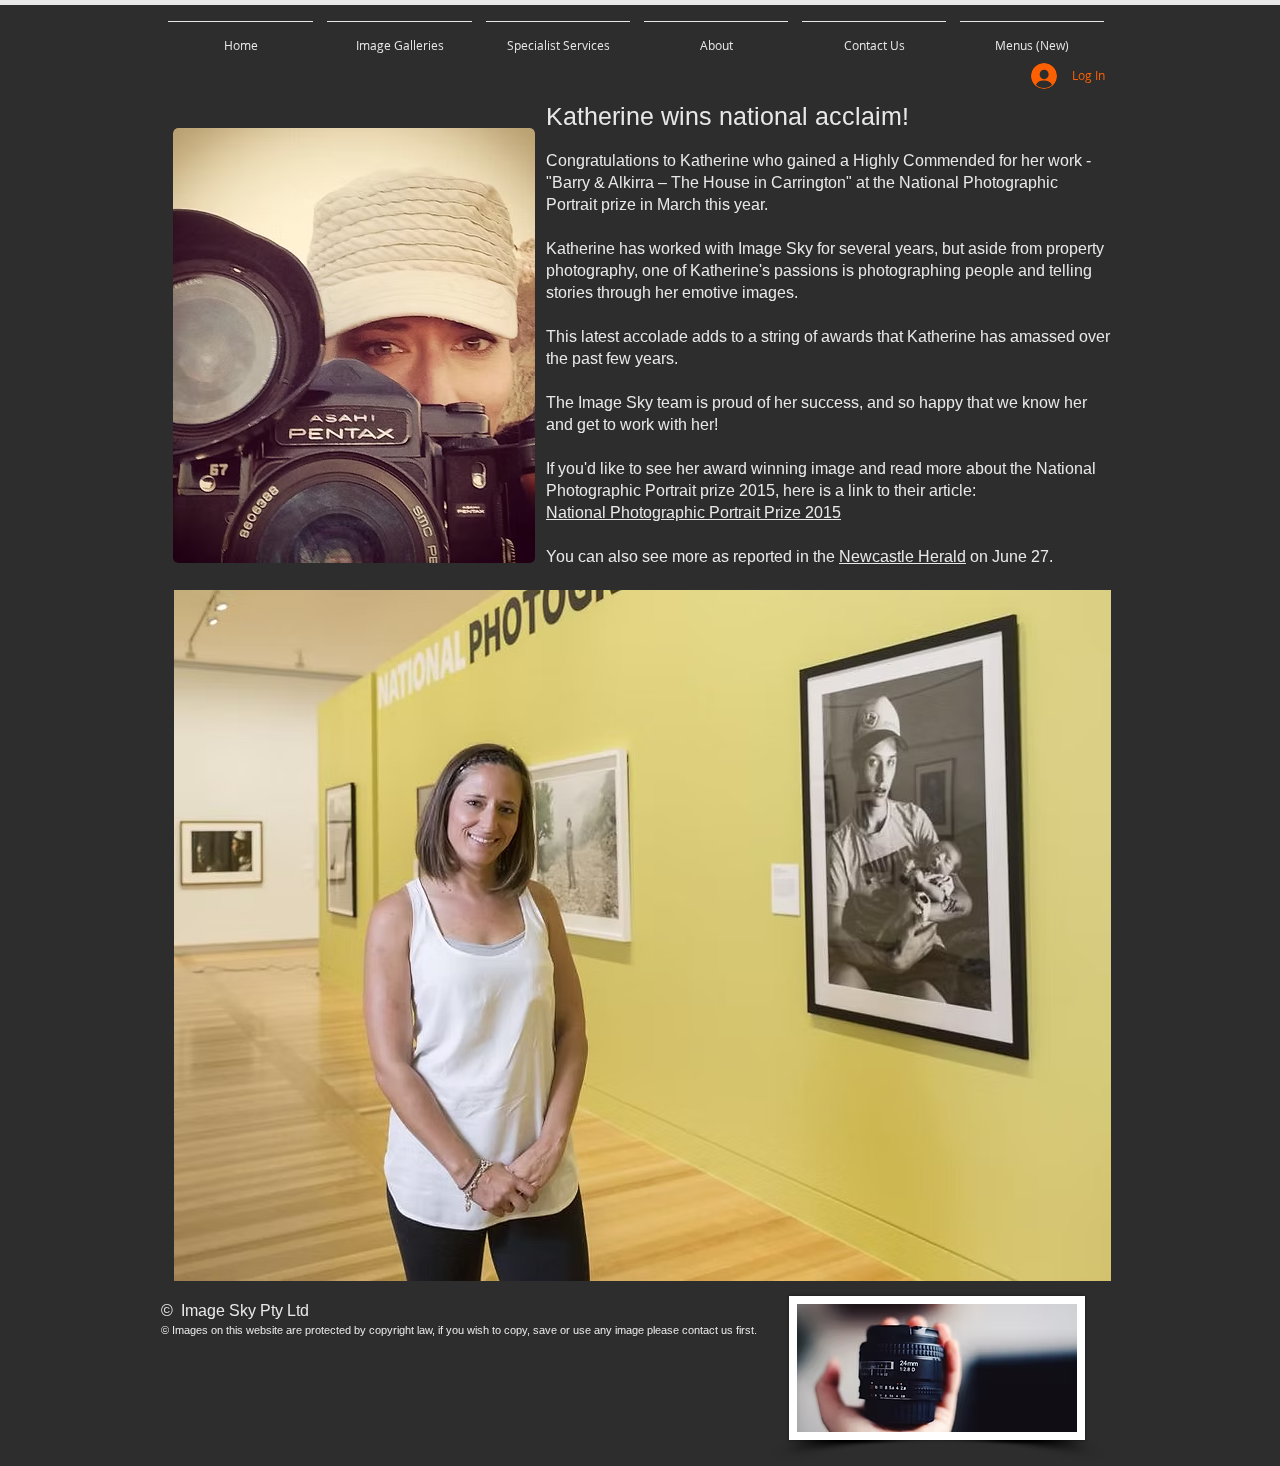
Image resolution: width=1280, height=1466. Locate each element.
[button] (399, 36)
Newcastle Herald (902, 556)
